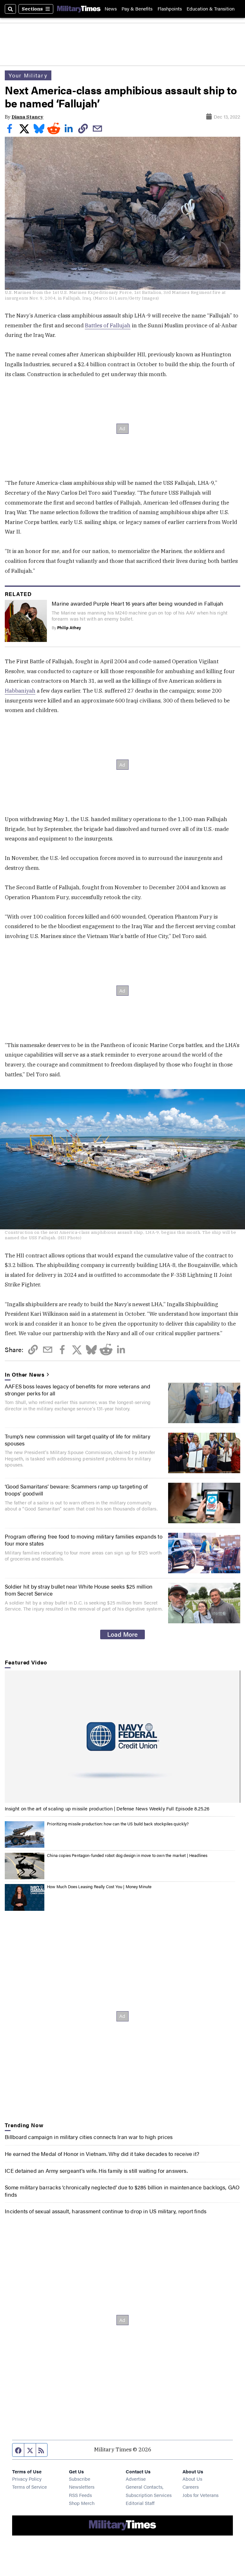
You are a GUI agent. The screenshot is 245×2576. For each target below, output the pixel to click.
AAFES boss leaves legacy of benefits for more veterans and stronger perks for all (78, 1390)
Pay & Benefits (137, 9)
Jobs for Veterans (200, 2495)
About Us (192, 2479)
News (111, 9)
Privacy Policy (27, 2479)
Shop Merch (82, 2503)
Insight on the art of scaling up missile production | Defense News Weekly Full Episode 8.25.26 (107, 1808)
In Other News (25, 1374)
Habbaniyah (20, 691)
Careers (191, 2487)
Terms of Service (30, 2487)
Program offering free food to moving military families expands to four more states (84, 1540)
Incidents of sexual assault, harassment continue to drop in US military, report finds (106, 2211)
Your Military (28, 75)
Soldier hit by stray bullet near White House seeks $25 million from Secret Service (79, 1590)
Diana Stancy (27, 117)
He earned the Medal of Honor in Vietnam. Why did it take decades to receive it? (102, 2154)
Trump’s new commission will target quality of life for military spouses (78, 1440)
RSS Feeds (80, 2495)
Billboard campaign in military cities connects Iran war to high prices (89, 2137)
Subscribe (80, 2479)
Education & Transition (211, 9)
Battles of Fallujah (108, 325)
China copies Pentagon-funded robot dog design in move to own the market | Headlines (127, 1855)
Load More (122, 1634)
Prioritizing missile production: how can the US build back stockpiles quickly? (118, 1824)
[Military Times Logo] (79, 9)
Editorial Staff (140, 2503)
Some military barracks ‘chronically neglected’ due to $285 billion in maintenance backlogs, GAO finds (122, 2191)
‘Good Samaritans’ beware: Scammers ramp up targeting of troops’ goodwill (76, 1490)
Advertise (136, 2479)
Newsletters (82, 2487)
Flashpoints (170, 9)
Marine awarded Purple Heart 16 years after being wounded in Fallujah (137, 603)
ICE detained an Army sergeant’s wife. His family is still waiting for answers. (96, 2171)
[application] (122, 1737)
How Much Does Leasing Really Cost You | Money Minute (99, 1887)
